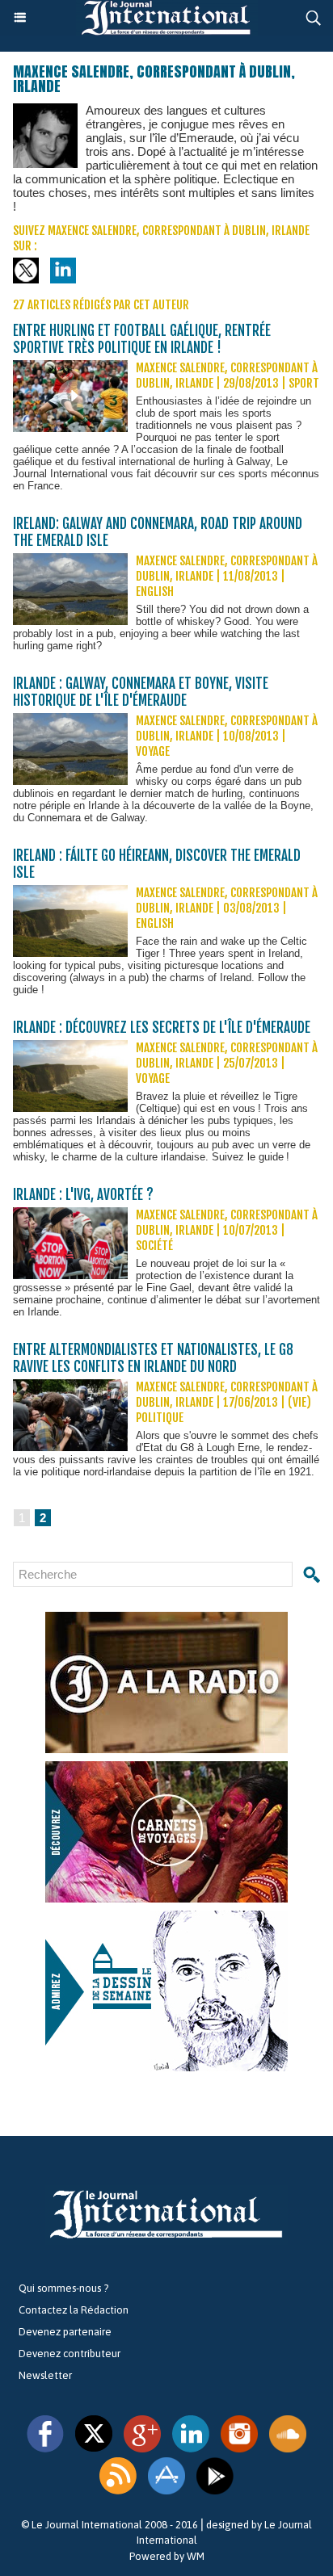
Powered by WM (167, 2556)
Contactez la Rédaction (74, 2310)
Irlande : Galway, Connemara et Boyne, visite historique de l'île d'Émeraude (141, 692)
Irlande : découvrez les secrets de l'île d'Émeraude (162, 1028)
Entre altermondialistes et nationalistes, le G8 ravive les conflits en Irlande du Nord (153, 1358)
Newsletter (45, 2375)
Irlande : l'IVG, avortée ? (83, 1195)
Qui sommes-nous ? (63, 2288)
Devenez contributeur (70, 2354)
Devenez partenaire (65, 2332)
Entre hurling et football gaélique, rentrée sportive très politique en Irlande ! (142, 339)
